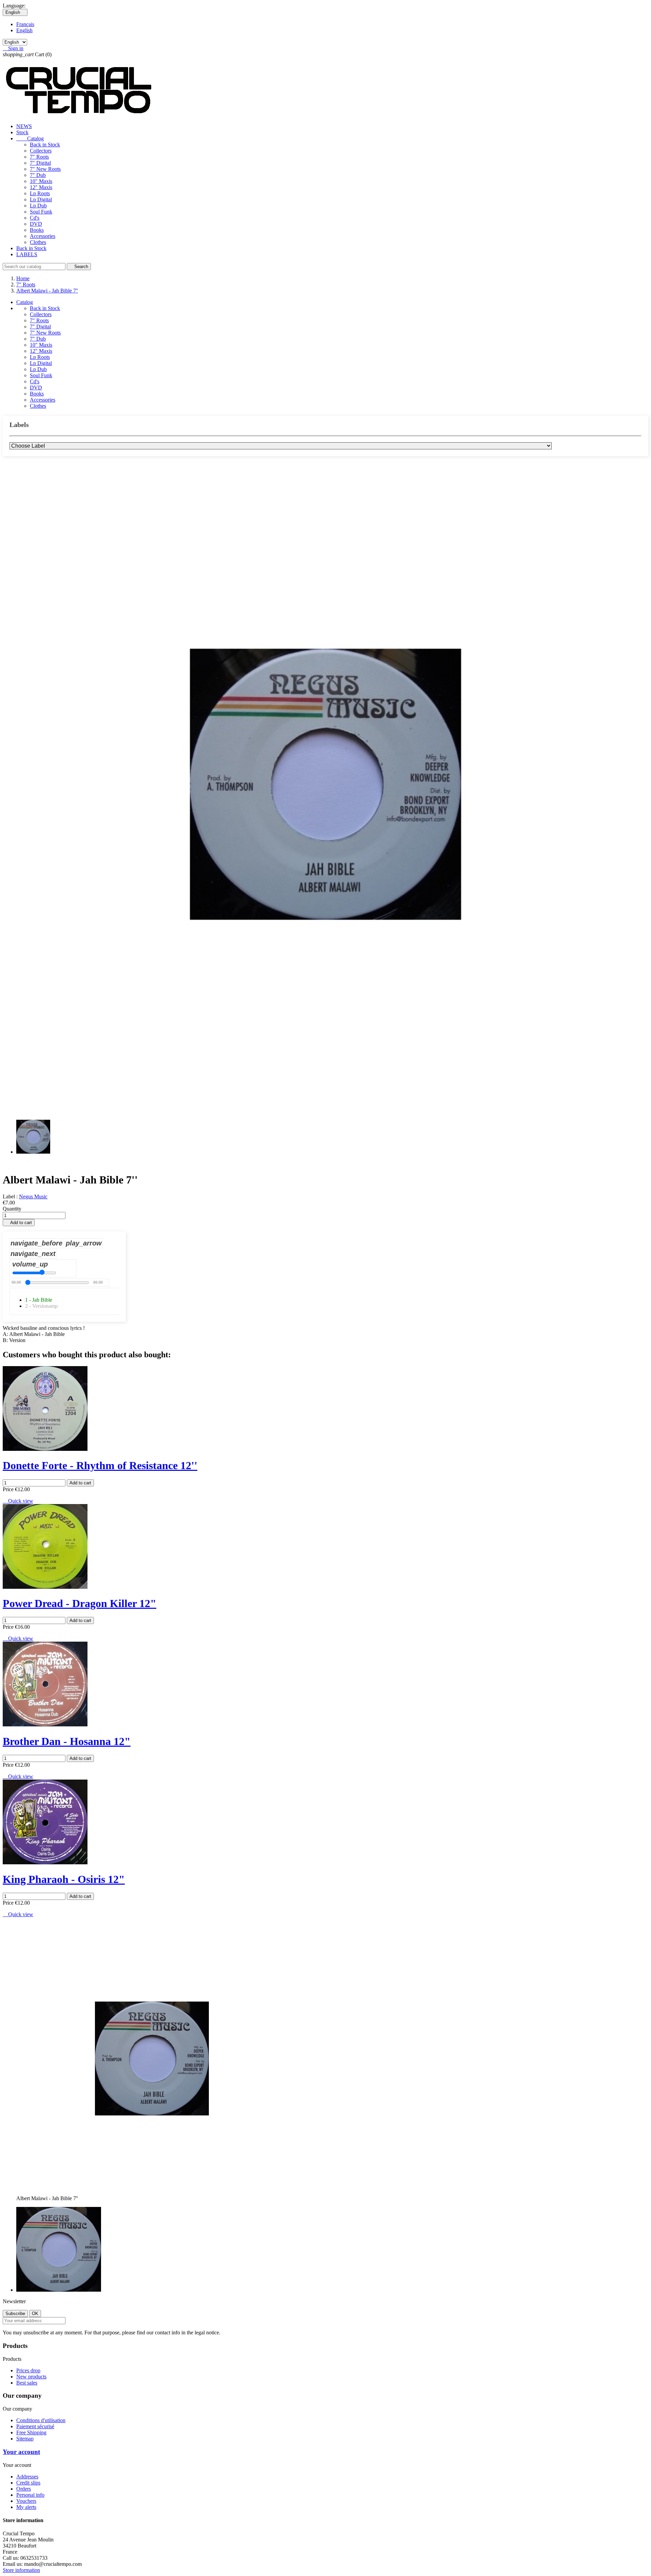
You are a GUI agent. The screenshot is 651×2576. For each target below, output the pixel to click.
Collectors (41, 151)
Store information (21, 2570)
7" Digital (40, 163)
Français (25, 24)
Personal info (30, 2495)
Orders (24, 2489)
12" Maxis (41, 187)
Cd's (35, 218)
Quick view (18, 1501)
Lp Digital (41, 199)
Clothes (38, 242)
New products (31, 2377)
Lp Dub (38, 206)
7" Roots (39, 157)
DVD (36, 224)
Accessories (43, 236)
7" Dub (38, 175)
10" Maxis (41, 181)
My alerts (26, 2507)
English (24, 30)
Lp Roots (40, 193)
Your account (21, 2452)
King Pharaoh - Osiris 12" (64, 1879)
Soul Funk (41, 212)
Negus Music (33, 1196)
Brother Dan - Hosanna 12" (67, 1741)
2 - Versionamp (41, 1306)
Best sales (27, 2383)
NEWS (24, 126)
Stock (22, 132)
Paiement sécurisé (35, 2426)
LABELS (27, 254)
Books (37, 230)
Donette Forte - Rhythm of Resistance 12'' (100, 1465)
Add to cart (19, 1223)
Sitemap (25, 2439)
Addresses (27, 2477)
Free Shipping (31, 2432)
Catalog (30, 138)
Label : (11, 1196)
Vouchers (26, 2501)
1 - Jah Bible (39, 1300)
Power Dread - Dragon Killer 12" (80, 1603)
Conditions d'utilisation (41, 2420)
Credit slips (28, 2483)
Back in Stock (45, 145)
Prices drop (28, 2370)
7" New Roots (45, 169)
